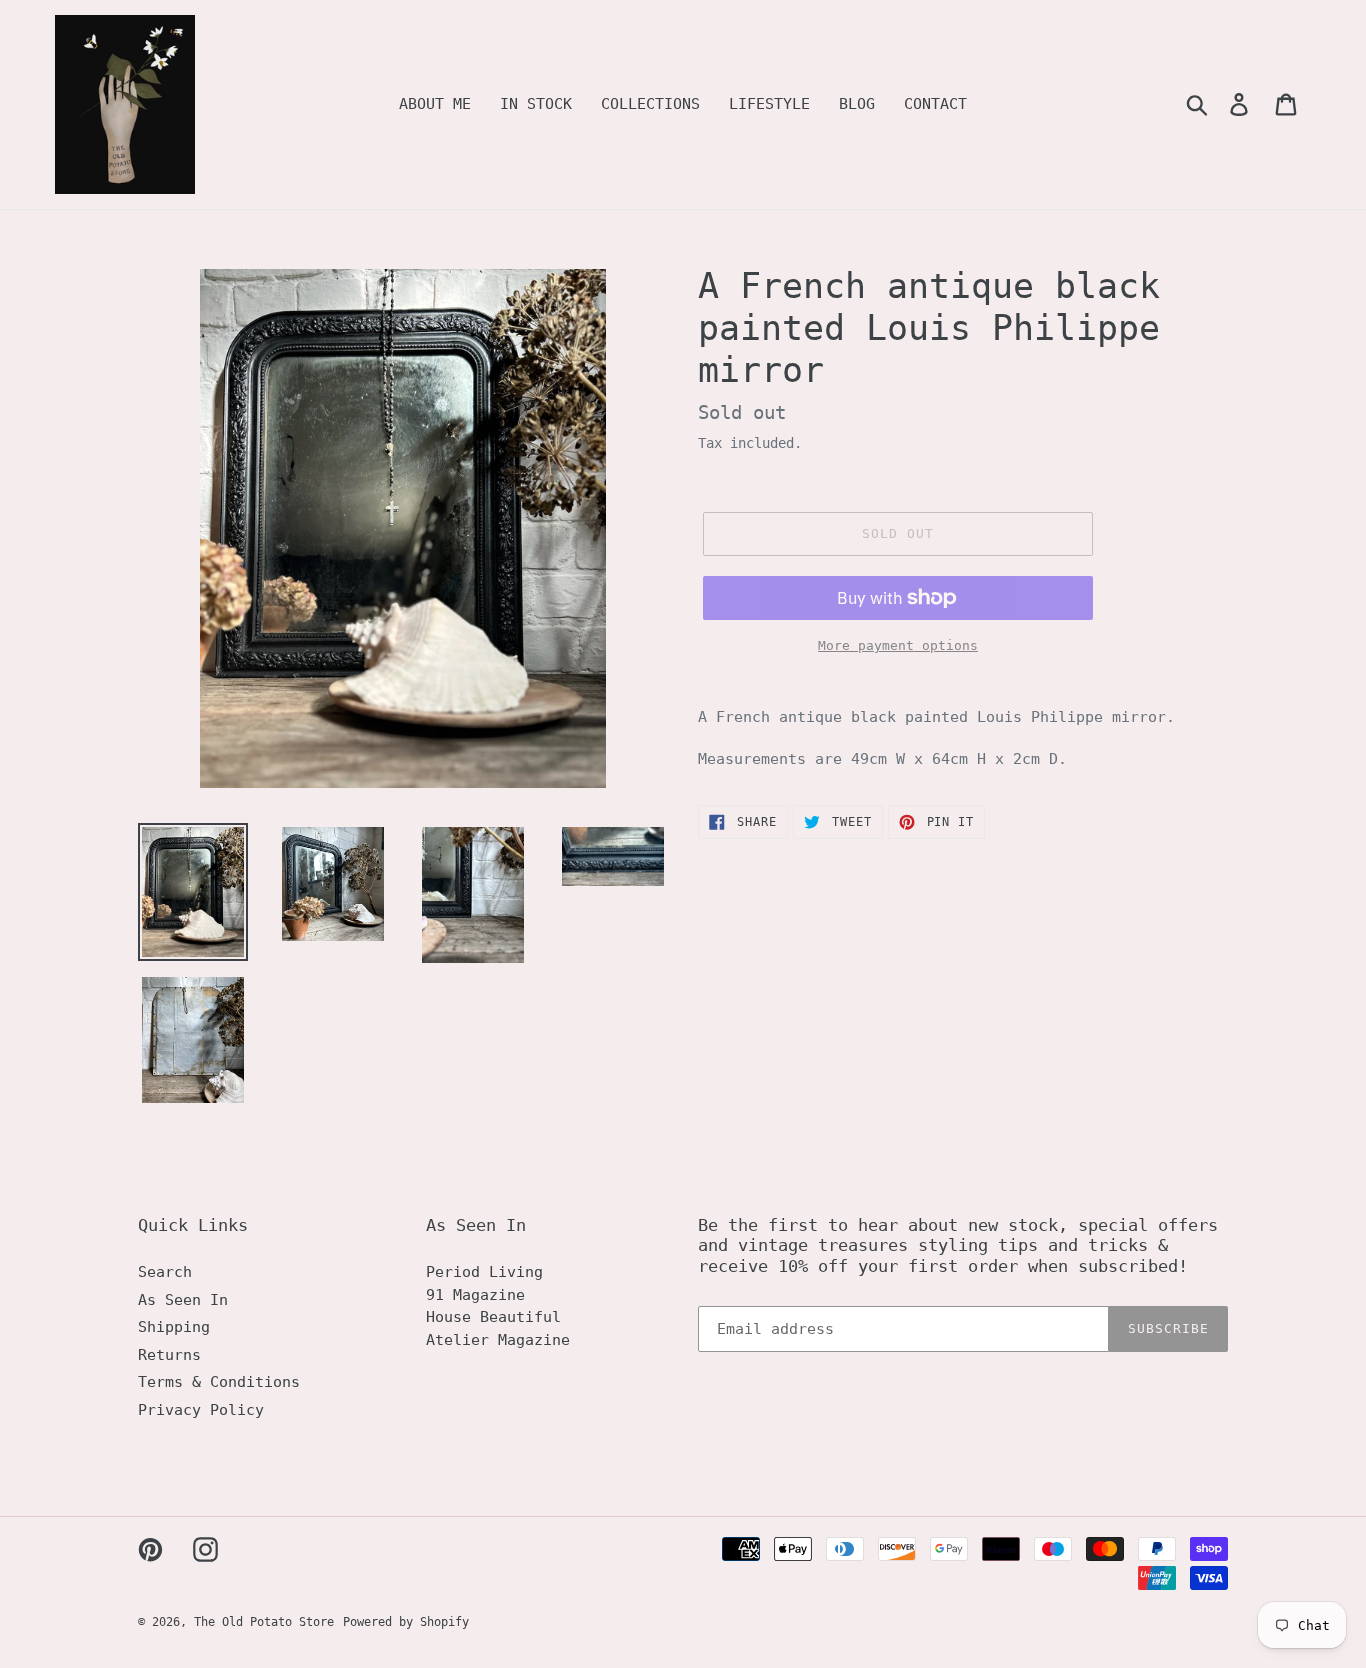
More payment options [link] (898, 645)
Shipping (174, 1327)
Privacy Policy (201, 1410)
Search (165, 1272)
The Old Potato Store (264, 1622)
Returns (169, 1355)
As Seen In (183, 1300)
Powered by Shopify (406, 1622)
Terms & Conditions (219, 1382)
